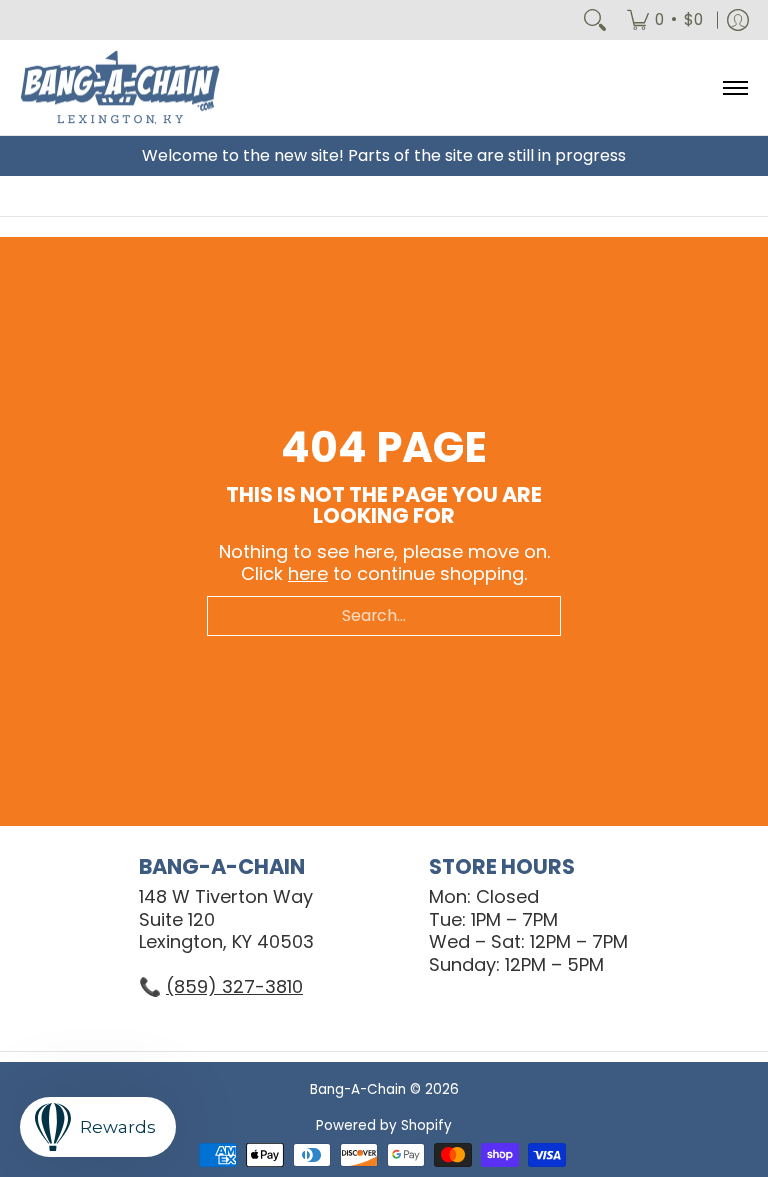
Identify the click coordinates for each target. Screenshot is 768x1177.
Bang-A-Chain (358, 1089)
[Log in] (738, 20)
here (308, 573)
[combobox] (384, 616)
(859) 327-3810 (234, 986)
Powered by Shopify (384, 1125)
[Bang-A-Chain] (120, 87)
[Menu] (734, 87)
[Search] (595, 20)
